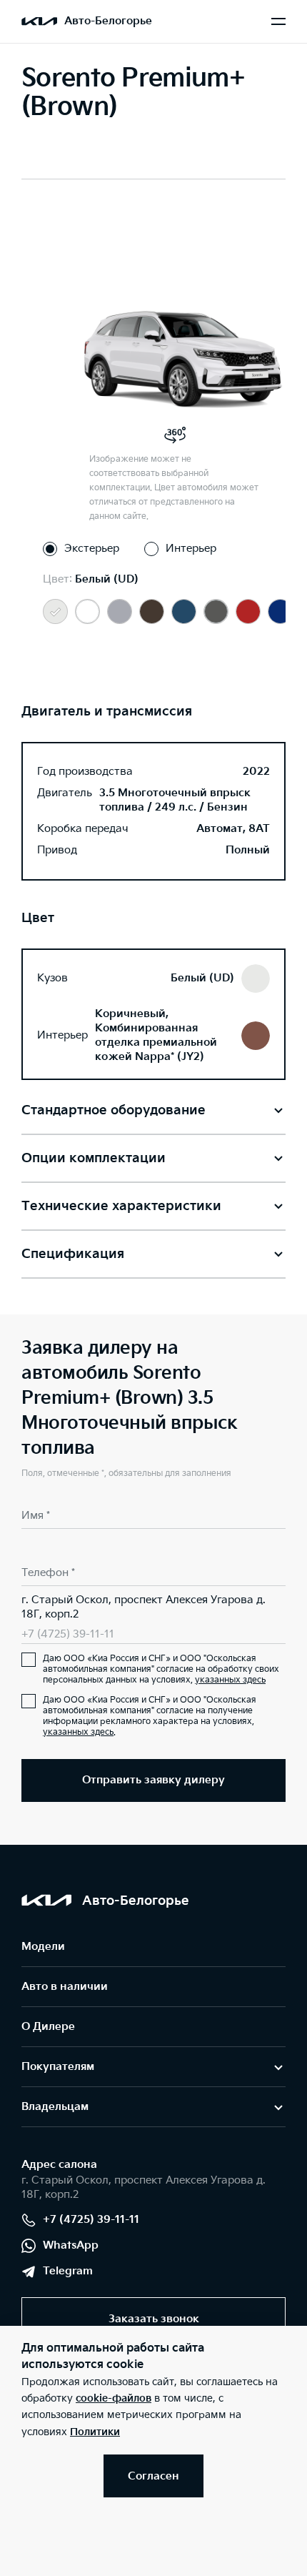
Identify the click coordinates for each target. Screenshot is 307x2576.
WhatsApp (71, 2245)
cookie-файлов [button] (114, 2398)
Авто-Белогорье (108, 21)
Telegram (68, 2271)
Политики (95, 2432)
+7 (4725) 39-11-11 (68, 1634)
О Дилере (48, 2027)
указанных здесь (230, 1680)
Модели (43, 1947)
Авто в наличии (65, 1987)
